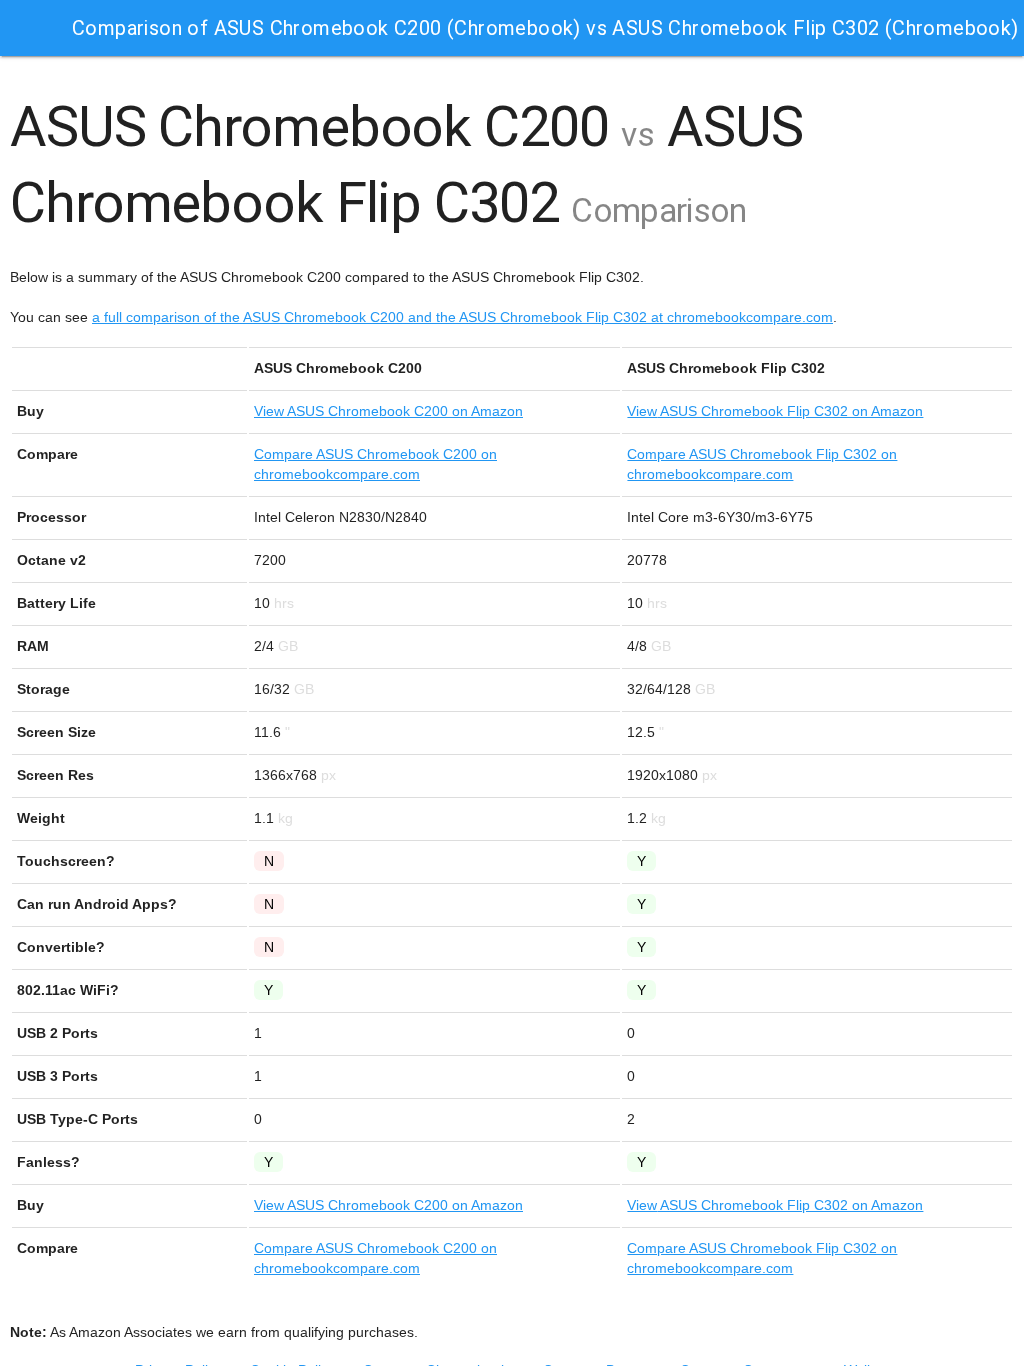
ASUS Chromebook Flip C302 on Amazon (775, 411)
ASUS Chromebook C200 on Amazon (388, 411)
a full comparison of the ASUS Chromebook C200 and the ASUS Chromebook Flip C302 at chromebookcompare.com (462, 317)
